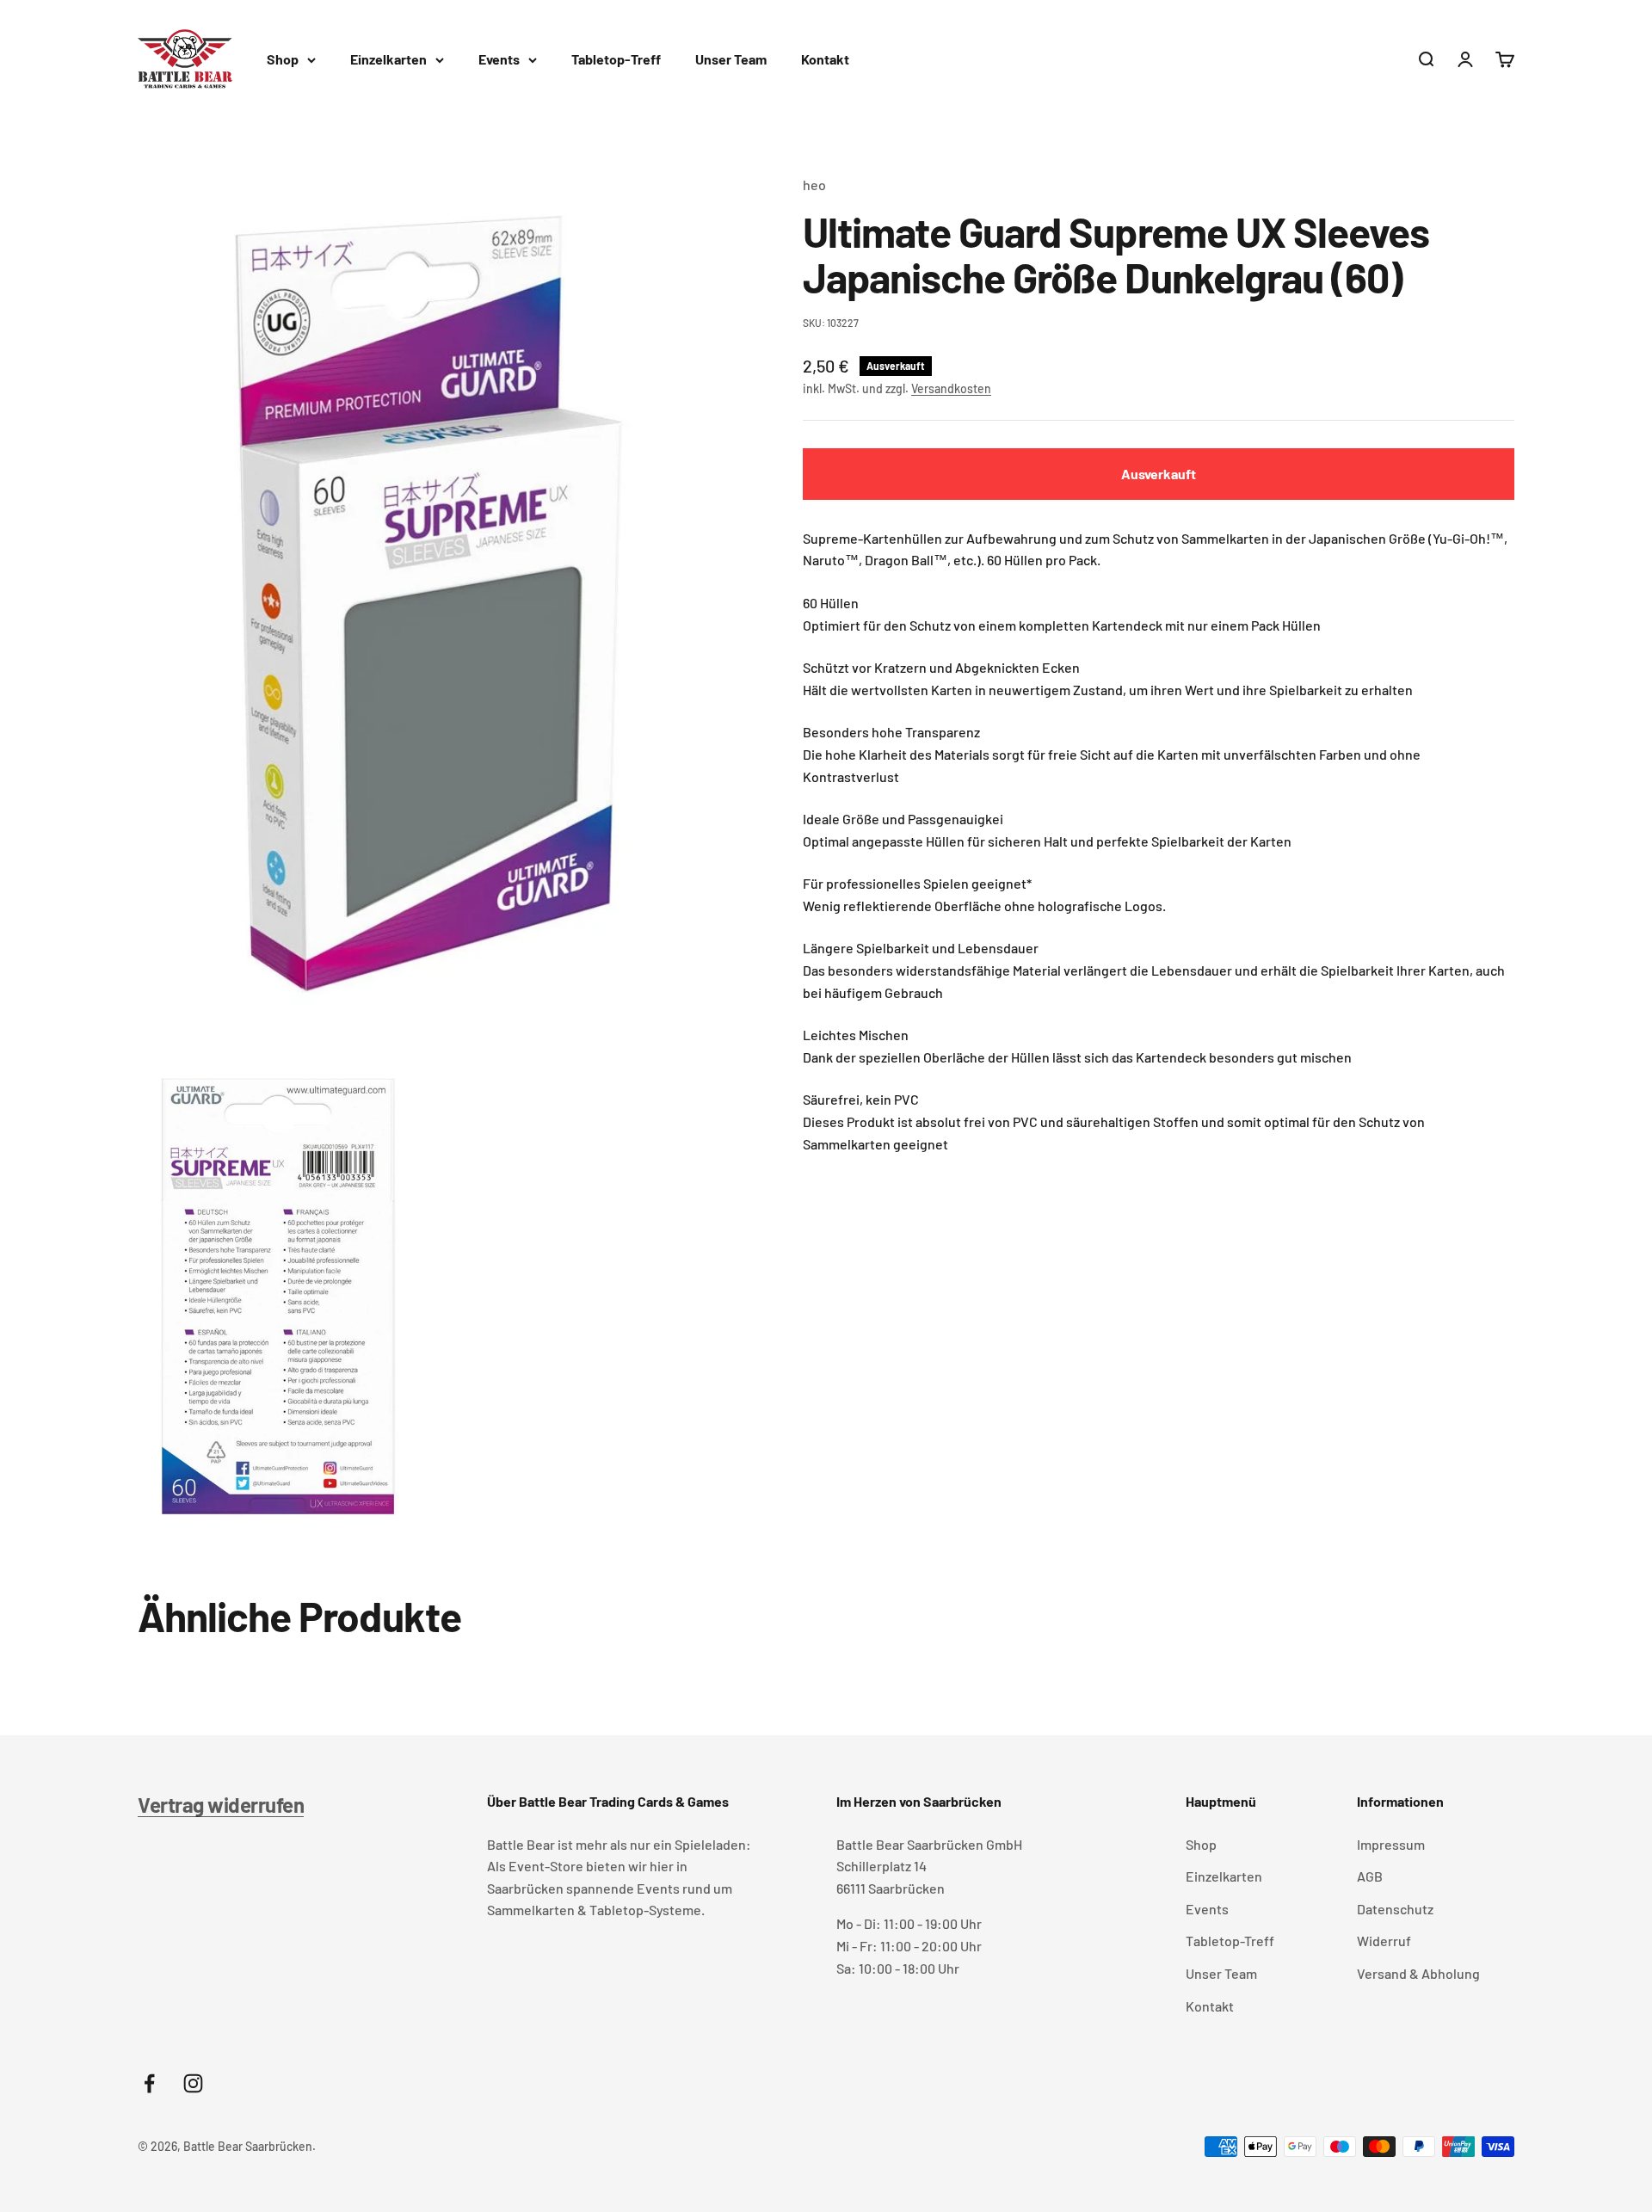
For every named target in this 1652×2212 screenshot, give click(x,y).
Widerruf (1384, 1941)
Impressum (1391, 1844)
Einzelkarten (388, 59)
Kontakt (825, 59)
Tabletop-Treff (616, 59)
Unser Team (731, 59)
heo (814, 185)
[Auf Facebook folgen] (149, 2083)
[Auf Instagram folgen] (193, 2083)
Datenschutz (1395, 1909)
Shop (283, 59)
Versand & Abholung (1418, 1973)
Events (499, 59)
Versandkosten (951, 389)
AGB (1370, 1876)
